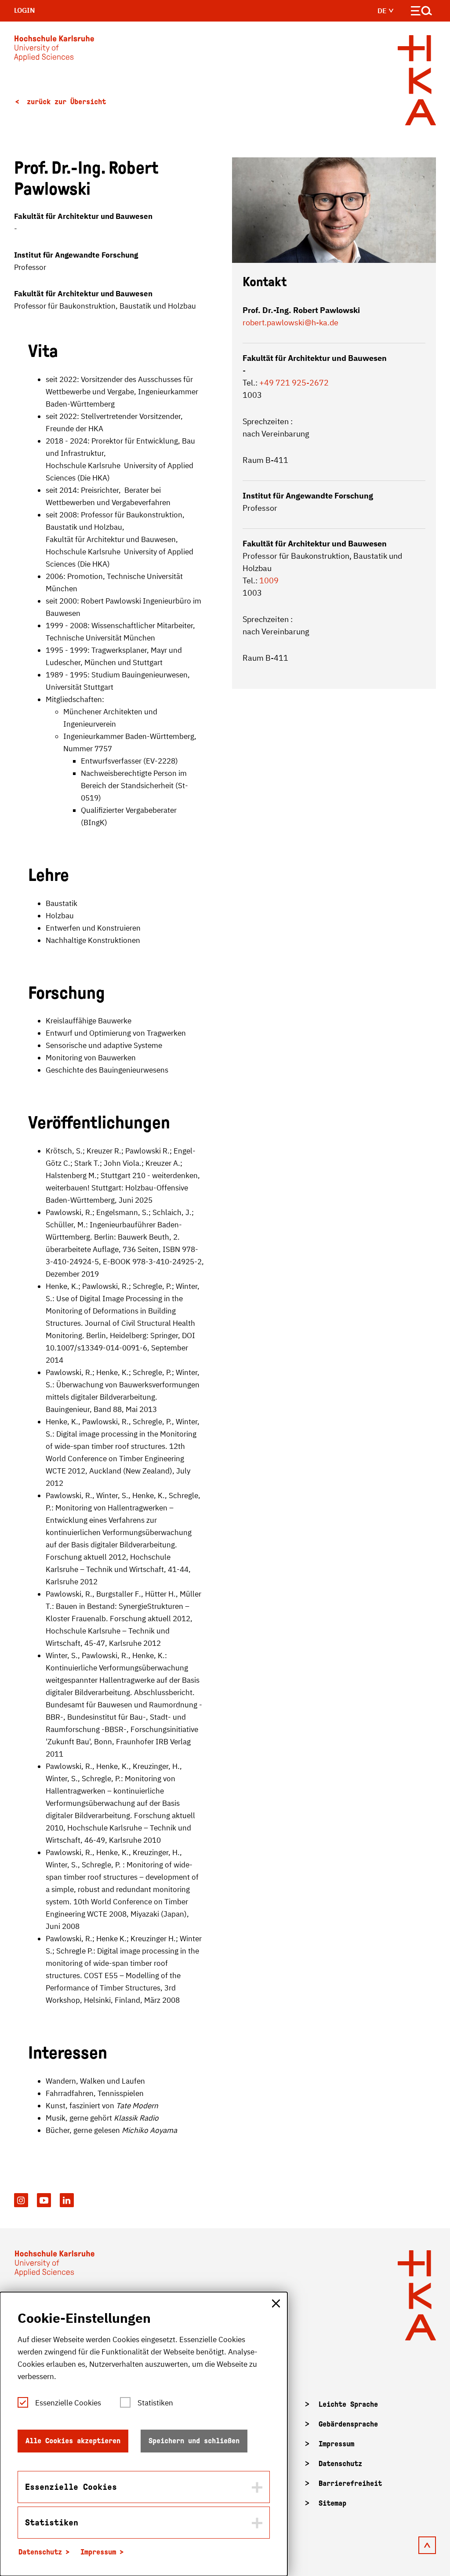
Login (25, 10)
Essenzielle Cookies (68, 2403)
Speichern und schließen (194, 2441)
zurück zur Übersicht (64, 102)
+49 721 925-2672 (294, 383)
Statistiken (155, 2403)
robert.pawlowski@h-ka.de (290, 322)
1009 (269, 580)
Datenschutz (340, 2464)
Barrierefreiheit (350, 2483)
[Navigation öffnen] (422, 13)
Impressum (336, 2444)
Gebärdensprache (348, 2424)
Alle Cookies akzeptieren (73, 2441)
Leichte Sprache (348, 2404)
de (383, 11)
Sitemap (332, 2503)
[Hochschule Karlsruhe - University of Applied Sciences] (54, 50)
